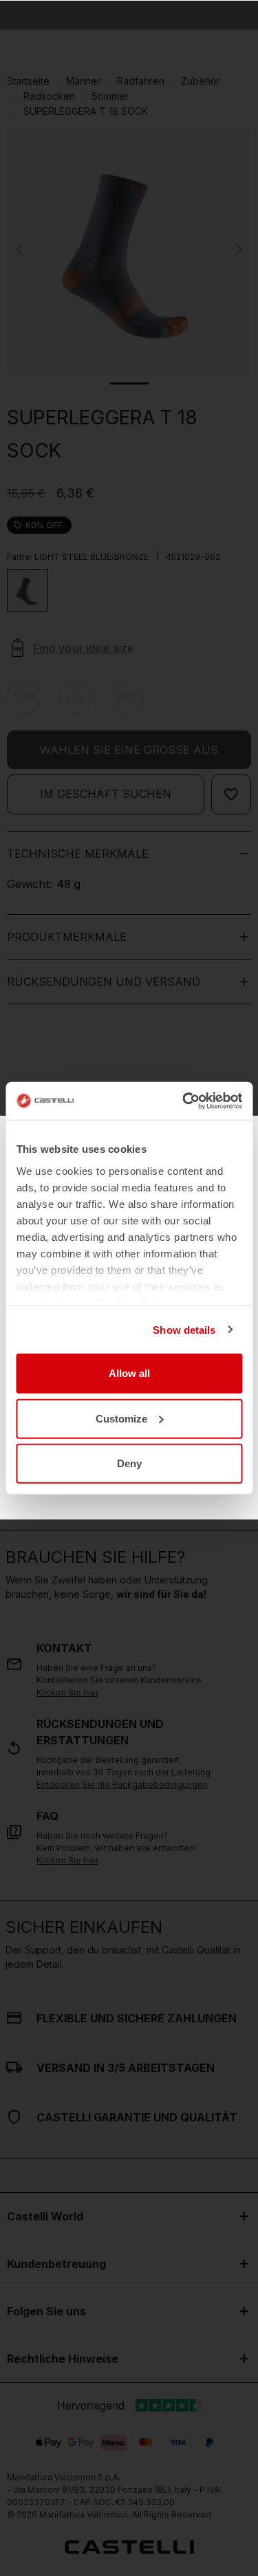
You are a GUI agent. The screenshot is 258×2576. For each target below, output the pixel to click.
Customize (121, 1418)
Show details (184, 1329)
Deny (129, 1463)
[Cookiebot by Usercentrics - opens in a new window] (184, 1101)
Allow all (129, 1373)
